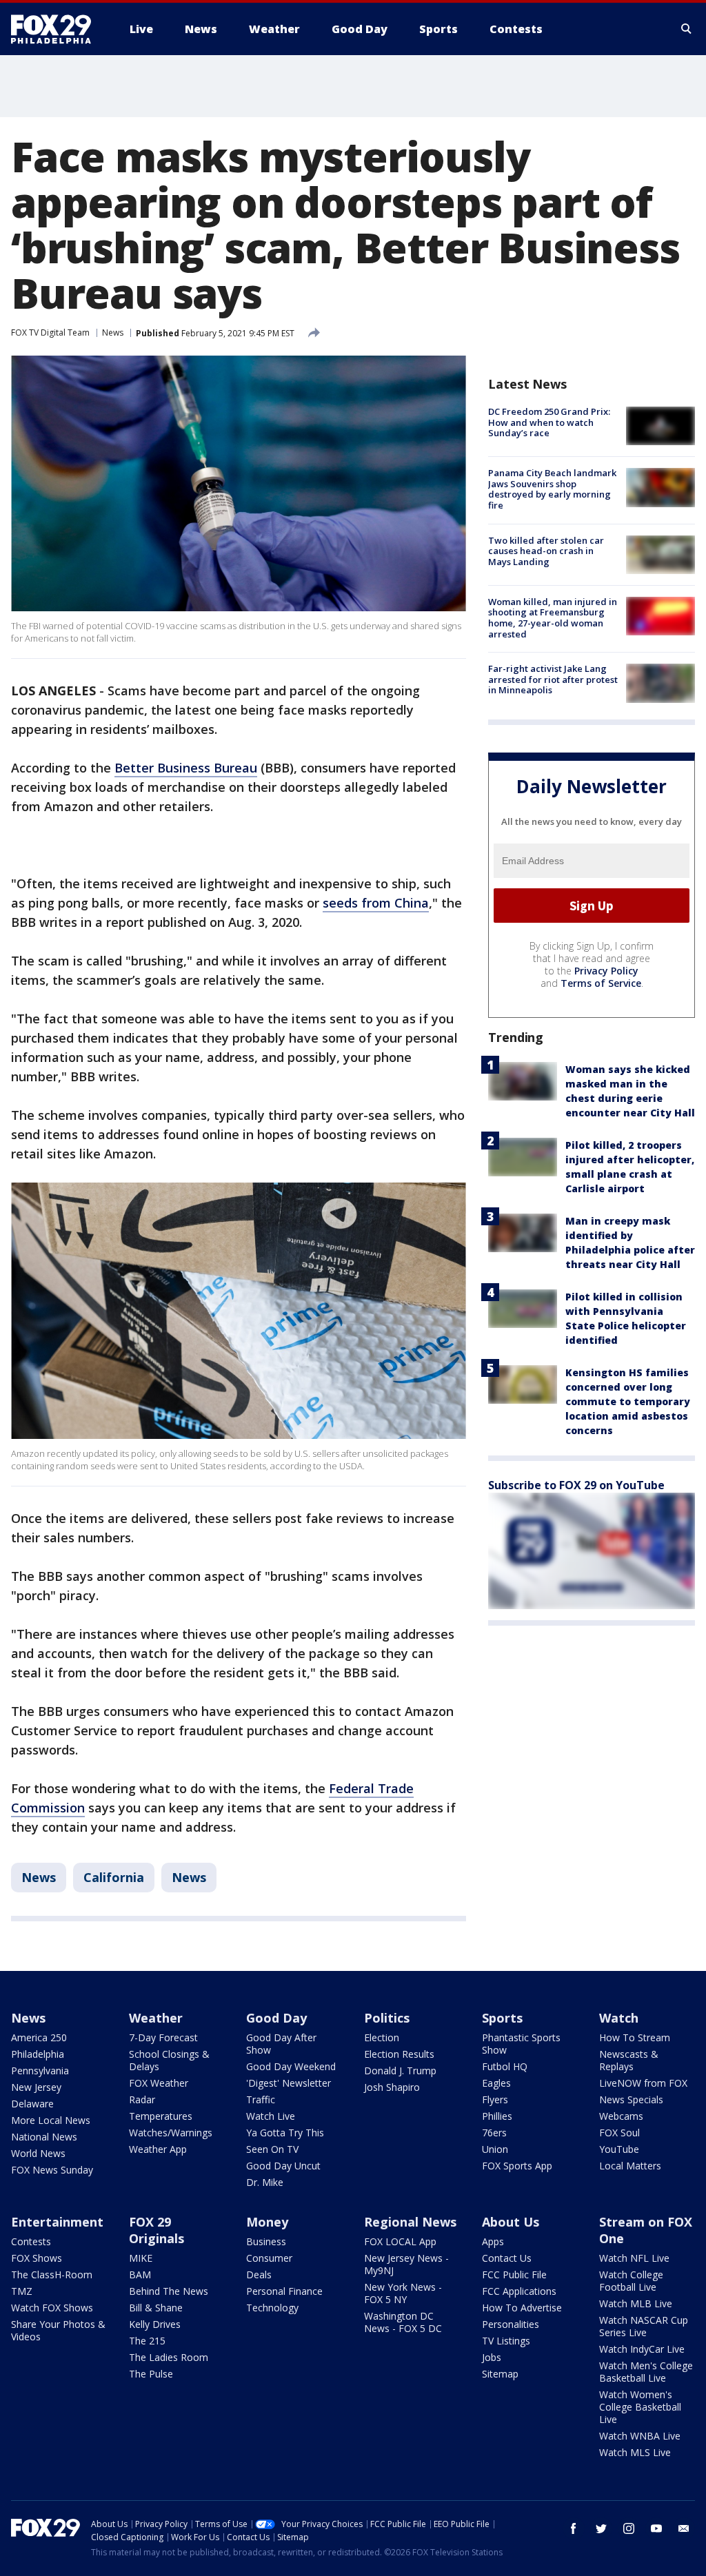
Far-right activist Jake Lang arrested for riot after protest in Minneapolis (553, 679)
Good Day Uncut (283, 2166)
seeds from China (376, 903)
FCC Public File (514, 2275)
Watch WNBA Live (640, 2436)
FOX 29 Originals (157, 2230)
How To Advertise (522, 2308)
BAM (140, 2275)
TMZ (22, 2291)
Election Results (399, 2054)
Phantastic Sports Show (521, 2044)
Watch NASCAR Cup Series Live (644, 2326)
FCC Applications (519, 2291)
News (113, 333)
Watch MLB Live (636, 2303)
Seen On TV (272, 2149)
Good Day (276, 2018)
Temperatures (161, 2116)
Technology (272, 2308)
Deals (259, 2275)
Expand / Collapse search (687, 29)
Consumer (269, 2258)
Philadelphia (38, 2054)
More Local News (51, 2120)
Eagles (496, 2083)
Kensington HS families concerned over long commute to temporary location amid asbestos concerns (628, 1401)
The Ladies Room (169, 2357)
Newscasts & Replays (629, 2060)
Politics (387, 2018)
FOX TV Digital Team (50, 333)
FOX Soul (619, 2133)
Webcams (621, 2116)
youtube (656, 2528)
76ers (494, 2133)
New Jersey (36, 2087)
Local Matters (630, 2166)
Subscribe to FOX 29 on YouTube (576, 1485)
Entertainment (57, 2222)
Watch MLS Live (635, 2452)
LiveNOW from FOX (643, 2083)
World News (38, 2153)
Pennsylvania (40, 2071)
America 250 (39, 2037)
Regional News (410, 2222)
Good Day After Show (281, 2044)
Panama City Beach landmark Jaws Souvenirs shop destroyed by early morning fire (552, 489)
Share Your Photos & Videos (58, 2330)
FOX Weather (159, 2083)
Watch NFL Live (634, 2258)
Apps (493, 2241)
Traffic (261, 2099)
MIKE (141, 2258)
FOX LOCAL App (400, 2241)
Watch (619, 2018)
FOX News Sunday (52, 2170)
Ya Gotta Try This (285, 2133)
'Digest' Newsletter (289, 2083)
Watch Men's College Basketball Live (646, 2372)
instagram (629, 2528)
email (684, 2528)
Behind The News (169, 2291)
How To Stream (635, 2037)
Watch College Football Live (631, 2281)
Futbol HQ (505, 2066)
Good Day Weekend (291, 2066)
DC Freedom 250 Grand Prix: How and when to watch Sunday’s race (549, 422)
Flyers (495, 2099)
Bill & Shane (156, 2308)
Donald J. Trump (400, 2071)
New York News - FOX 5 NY (403, 2293)
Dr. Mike (265, 2182)
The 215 (147, 2341)
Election (382, 2037)
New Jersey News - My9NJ (406, 2264)
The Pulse (151, 2374)
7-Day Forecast (163, 2037)
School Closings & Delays (169, 2060)
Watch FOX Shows (52, 2308)
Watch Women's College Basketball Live (640, 2407)
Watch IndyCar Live (642, 2349)
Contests (31, 2241)
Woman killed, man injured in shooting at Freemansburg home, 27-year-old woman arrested (553, 618)
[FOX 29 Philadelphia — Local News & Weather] (57, 29)
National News (44, 2137)
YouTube (619, 2149)
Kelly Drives (155, 2324)
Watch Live (271, 2116)
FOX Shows (37, 2258)
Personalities (511, 2324)
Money (267, 2222)
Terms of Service (601, 983)
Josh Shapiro (392, 2087)
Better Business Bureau (186, 768)
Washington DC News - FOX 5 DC (403, 2322)
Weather (156, 2018)
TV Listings (506, 2341)
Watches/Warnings (171, 2133)
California (114, 1877)
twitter (601, 2528)
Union (495, 2149)
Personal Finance (284, 2291)
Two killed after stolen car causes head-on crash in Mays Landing (546, 551)
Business (266, 2241)
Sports (502, 2018)
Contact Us (507, 2258)
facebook (574, 2528)
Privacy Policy (606, 971)
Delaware (32, 2104)
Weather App (158, 2149)
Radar (142, 2099)
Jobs (492, 2357)
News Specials (631, 2099)
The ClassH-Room (52, 2275)
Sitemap (500, 2374)
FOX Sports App (517, 2166)
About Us (511, 2222)
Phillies (497, 2116)
